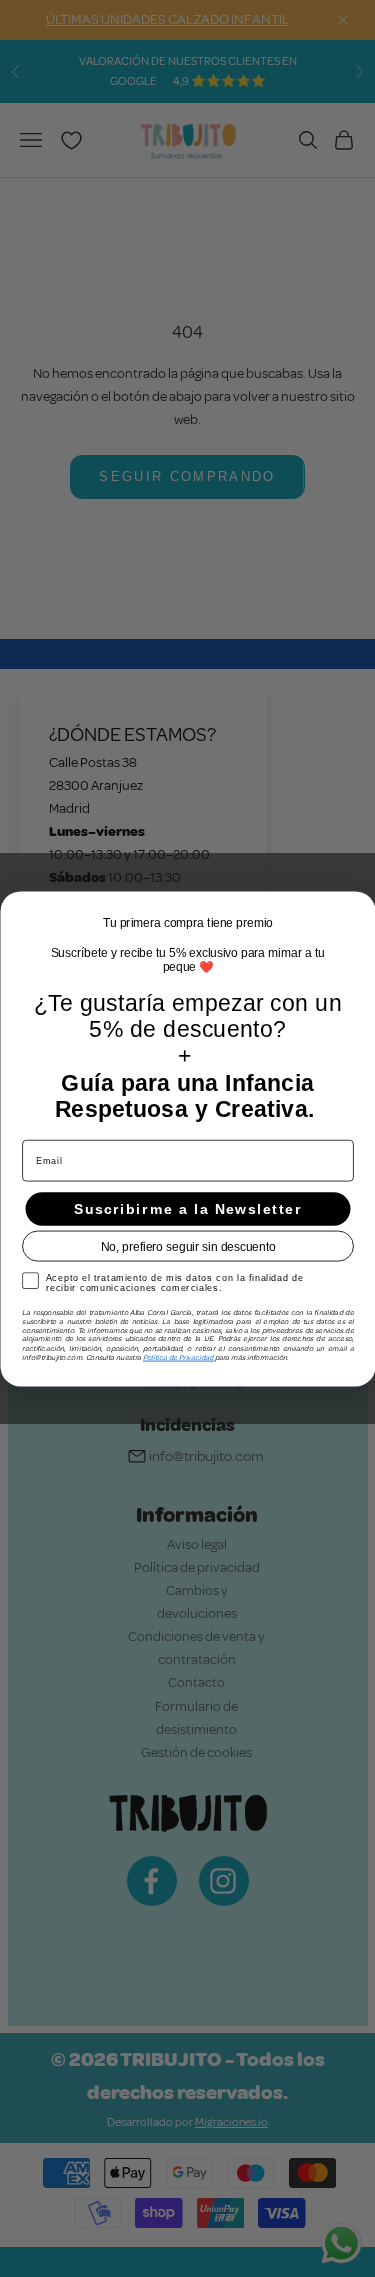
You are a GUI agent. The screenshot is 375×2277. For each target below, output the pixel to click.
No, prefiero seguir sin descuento (187, 1245)
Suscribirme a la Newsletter (187, 1209)
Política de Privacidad (179, 1357)
